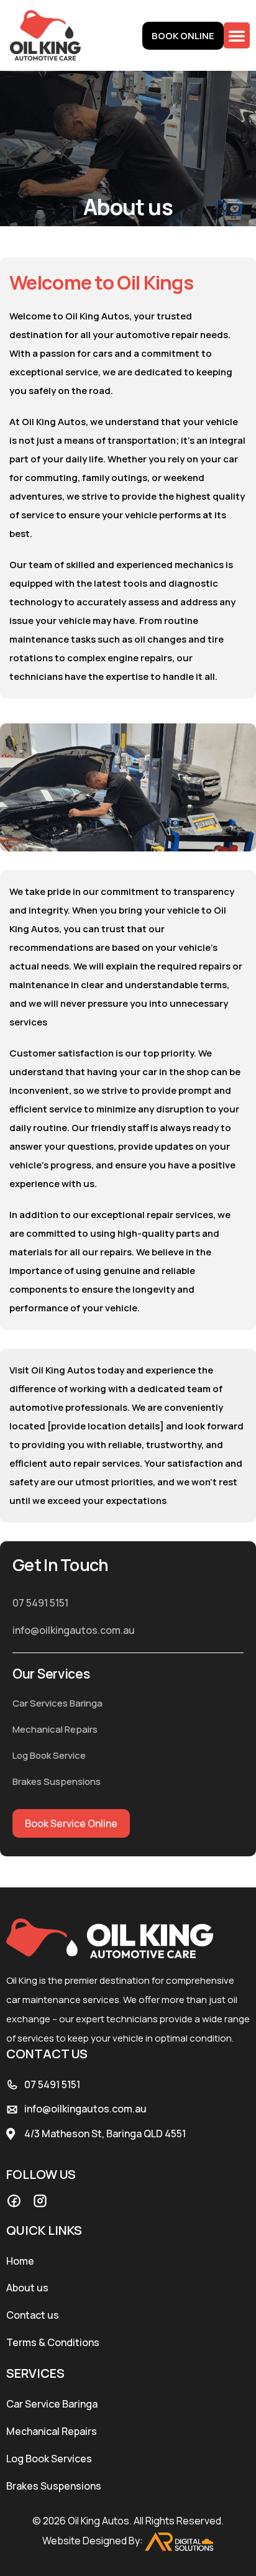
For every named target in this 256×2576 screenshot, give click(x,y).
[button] (237, 35)
